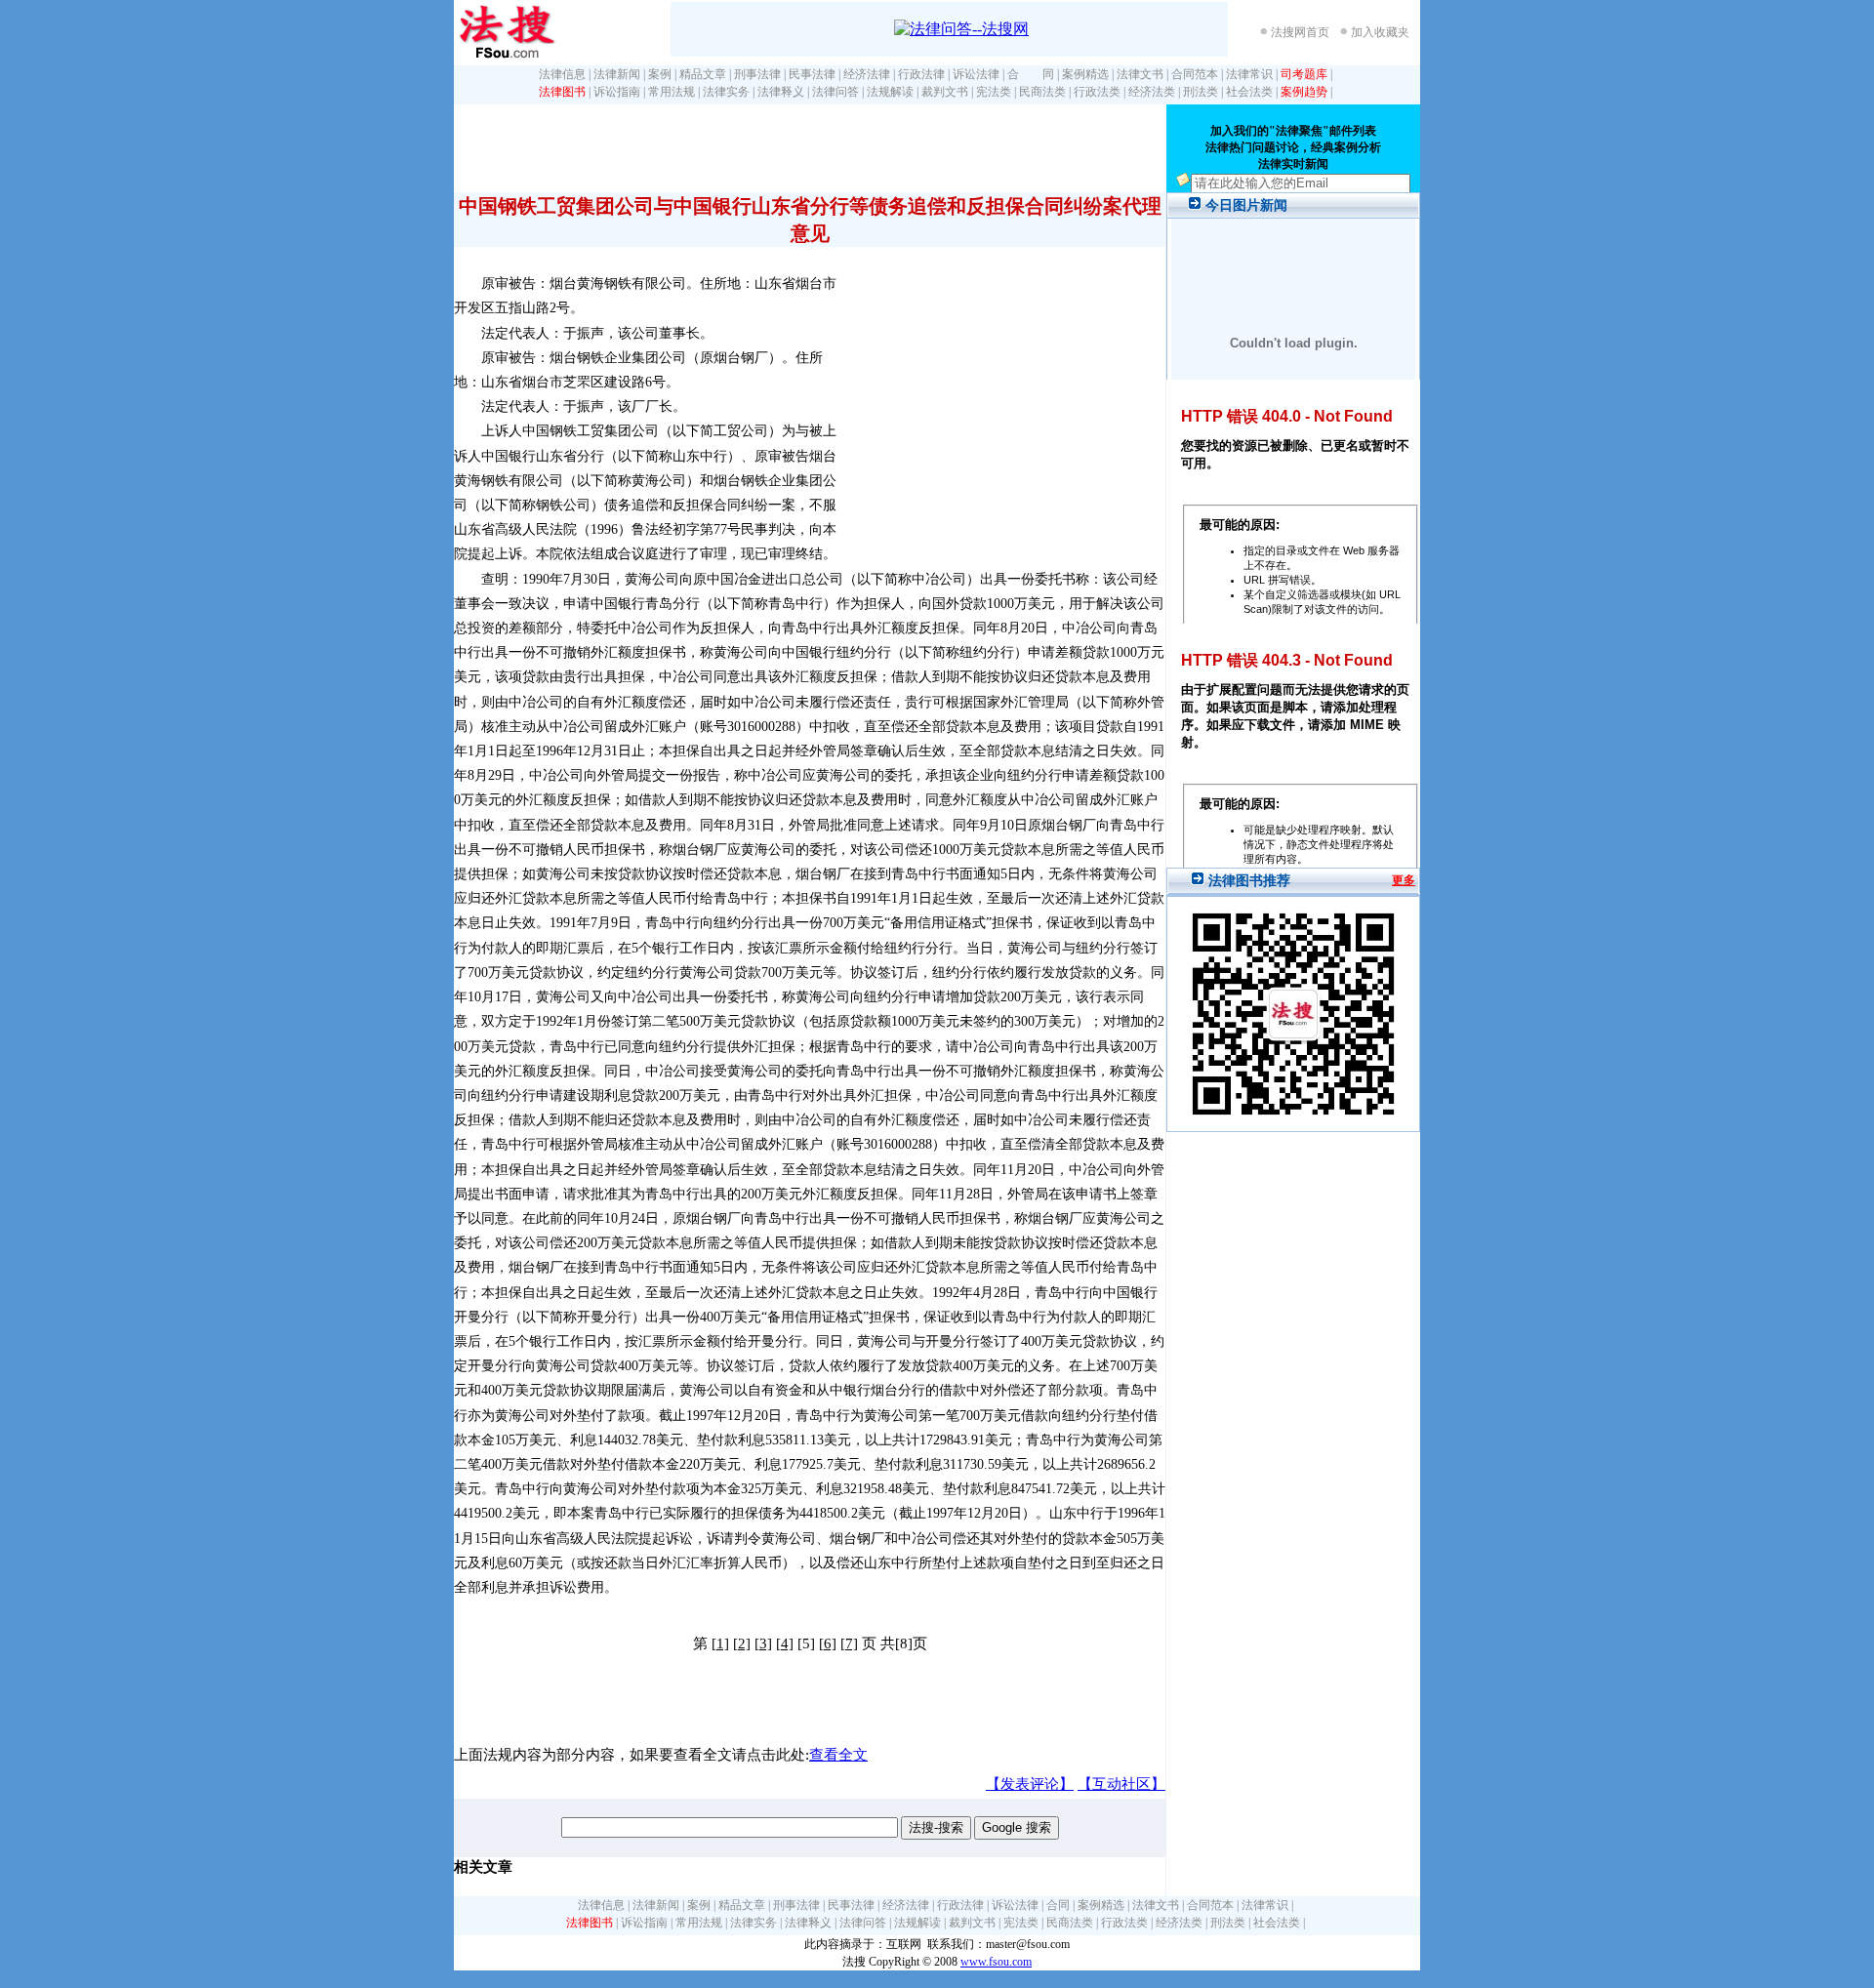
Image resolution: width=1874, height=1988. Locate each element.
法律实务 (726, 92)
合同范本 (1195, 74)
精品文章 (703, 74)
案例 (660, 74)
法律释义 (781, 92)
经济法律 (867, 74)
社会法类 (1249, 92)
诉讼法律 (976, 74)
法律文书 (1140, 74)
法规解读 (890, 92)
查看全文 (838, 1755)
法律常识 (1249, 74)
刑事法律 (757, 74)
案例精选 (1085, 74)
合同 (1058, 1905)
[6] (828, 1643)
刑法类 (1201, 92)
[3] (763, 1643)
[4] (785, 1643)
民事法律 (812, 74)
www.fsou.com (996, 1962)
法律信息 (562, 74)
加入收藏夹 (1380, 32)
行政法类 (1097, 92)
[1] (720, 1643)
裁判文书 (945, 92)
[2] (742, 1643)
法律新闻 (617, 74)
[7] (849, 1643)
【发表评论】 (1030, 1784)
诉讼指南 (617, 92)
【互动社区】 (1121, 1784)
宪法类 (994, 92)
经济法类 (1152, 92)
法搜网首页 (1300, 32)
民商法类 (1042, 92)
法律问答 (835, 92)
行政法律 (921, 74)
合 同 (1031, 74)
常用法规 (672, 92)
